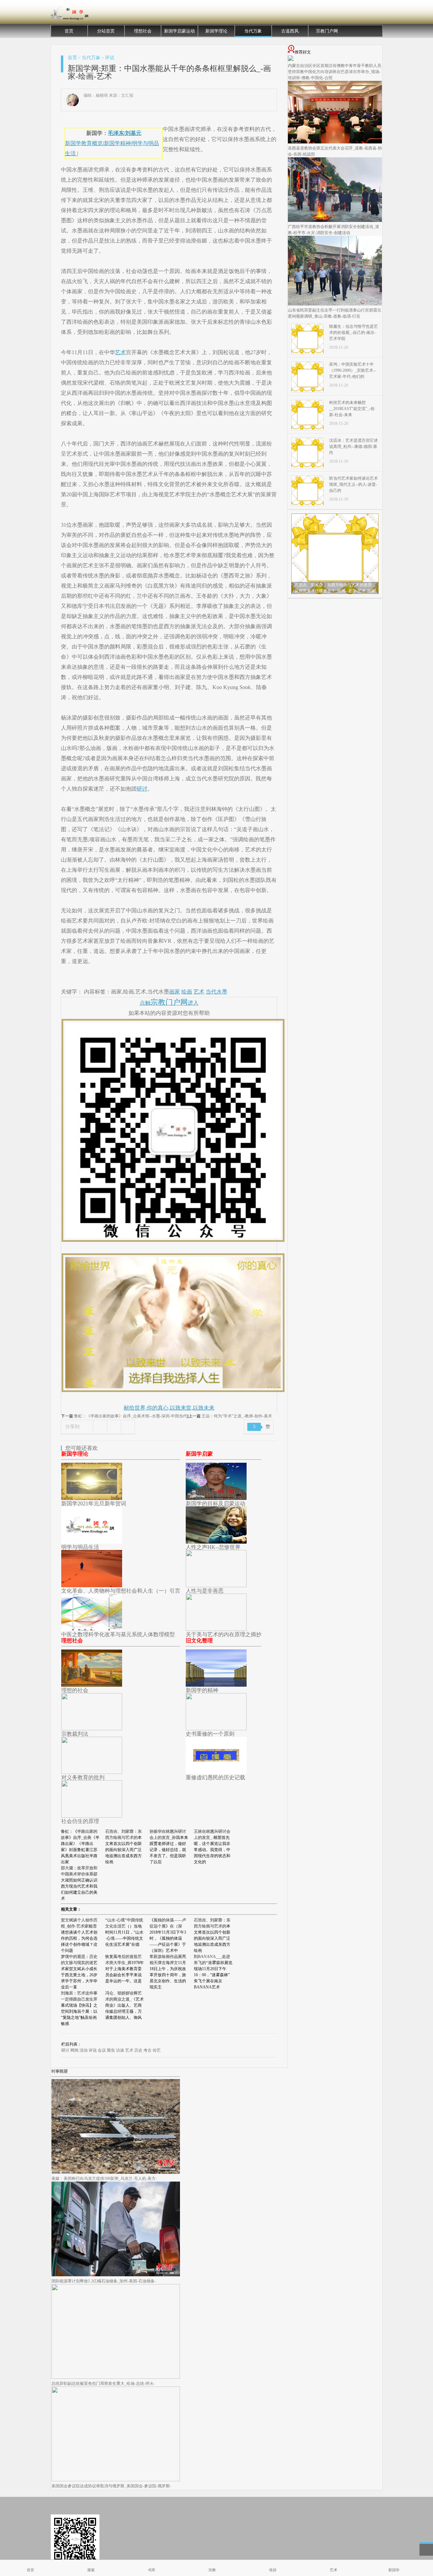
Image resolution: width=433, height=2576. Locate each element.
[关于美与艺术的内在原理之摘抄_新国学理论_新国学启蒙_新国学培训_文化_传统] (216, 1629)
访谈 (120, 2050)
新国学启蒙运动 (179, 31)
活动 (84, 2050)
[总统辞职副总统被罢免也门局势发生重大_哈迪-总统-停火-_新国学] (116, 2377)
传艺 (157, 2050)
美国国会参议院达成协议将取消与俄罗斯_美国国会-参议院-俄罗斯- (111, 2486)
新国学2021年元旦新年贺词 (94, 1503)
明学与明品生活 (80, 1547)
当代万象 (253, 31)
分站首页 (106, 31)
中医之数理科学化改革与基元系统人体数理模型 (118, 1634)
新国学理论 (216, 31)
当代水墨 (216, 992)
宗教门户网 (327, 31)
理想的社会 (75, 1690)
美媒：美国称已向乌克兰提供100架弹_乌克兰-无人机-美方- (104, 2179)
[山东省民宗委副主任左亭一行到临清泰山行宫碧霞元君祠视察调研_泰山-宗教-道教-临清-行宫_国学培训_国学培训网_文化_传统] (335, 304)
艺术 (120, 352)
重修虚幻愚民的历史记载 (215, 1777)
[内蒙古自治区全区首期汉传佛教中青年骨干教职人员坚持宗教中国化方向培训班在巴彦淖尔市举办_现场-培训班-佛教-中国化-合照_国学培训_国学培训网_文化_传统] (291, 60)
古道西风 (290, 31)
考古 (147, 2050)
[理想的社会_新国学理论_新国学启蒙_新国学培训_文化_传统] (92, 1685)
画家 (175, 992)
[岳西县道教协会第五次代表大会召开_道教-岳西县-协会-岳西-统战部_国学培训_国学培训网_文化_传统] (335, 142)
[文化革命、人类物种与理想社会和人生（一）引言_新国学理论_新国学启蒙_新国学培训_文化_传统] (92, 1585)
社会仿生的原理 (80, 1821)
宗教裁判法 (75, 1734)
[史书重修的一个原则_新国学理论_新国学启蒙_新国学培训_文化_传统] (216, 1728)
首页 (69, 31)
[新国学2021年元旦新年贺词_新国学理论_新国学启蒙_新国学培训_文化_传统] (92, 1498)
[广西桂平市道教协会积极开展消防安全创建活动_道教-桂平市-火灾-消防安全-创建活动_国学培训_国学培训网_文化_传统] (335, 221)
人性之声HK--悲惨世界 (213, 1547)
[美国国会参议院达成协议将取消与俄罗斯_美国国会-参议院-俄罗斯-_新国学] (116, 2480)
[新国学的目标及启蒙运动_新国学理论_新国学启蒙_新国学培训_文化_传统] (216, 1498)
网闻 (74, 2050)
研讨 (142, 789)
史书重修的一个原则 (210, 1734)
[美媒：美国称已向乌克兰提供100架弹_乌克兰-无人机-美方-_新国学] (116, 2172)
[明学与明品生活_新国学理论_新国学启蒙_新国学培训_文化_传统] (92, 1542)
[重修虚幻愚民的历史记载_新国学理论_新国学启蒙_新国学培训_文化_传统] (216, 1772)
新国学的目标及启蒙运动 (215, 1503)
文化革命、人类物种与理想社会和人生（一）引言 (121, 1591)
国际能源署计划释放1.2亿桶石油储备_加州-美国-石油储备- (104, 2281)
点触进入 (169, 1003)
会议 (102, 2050)
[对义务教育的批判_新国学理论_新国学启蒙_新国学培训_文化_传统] (92, 1772)
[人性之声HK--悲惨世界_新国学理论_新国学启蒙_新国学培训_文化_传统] (216, 1542)
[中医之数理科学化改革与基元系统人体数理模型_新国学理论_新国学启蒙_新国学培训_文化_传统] (92, 1629)
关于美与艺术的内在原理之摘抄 (224, 1634)
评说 (110, 58)
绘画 (187, 992)
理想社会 (143, 31)
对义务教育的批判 (83, 1777)
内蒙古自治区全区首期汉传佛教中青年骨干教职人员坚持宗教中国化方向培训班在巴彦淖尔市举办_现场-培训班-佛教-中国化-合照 (335, 72)
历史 (138, 2050)
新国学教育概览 (84, 143)
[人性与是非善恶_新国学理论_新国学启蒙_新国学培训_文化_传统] (216, 1585)
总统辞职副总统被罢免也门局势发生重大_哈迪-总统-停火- (103, 2384)
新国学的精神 (202, 1690)
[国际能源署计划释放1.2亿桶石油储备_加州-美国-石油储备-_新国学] (116, 2275)
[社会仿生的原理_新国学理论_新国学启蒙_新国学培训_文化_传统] (92, 1816)
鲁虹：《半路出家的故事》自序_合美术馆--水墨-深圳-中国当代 (131, 1416)
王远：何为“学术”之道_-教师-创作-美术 (237, 1416)
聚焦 (111, 2050)
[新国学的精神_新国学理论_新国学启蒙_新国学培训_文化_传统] (216, 1685)
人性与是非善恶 (205, 1591)
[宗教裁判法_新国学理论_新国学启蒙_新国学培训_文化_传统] (92, 1728)
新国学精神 (117, 143)
